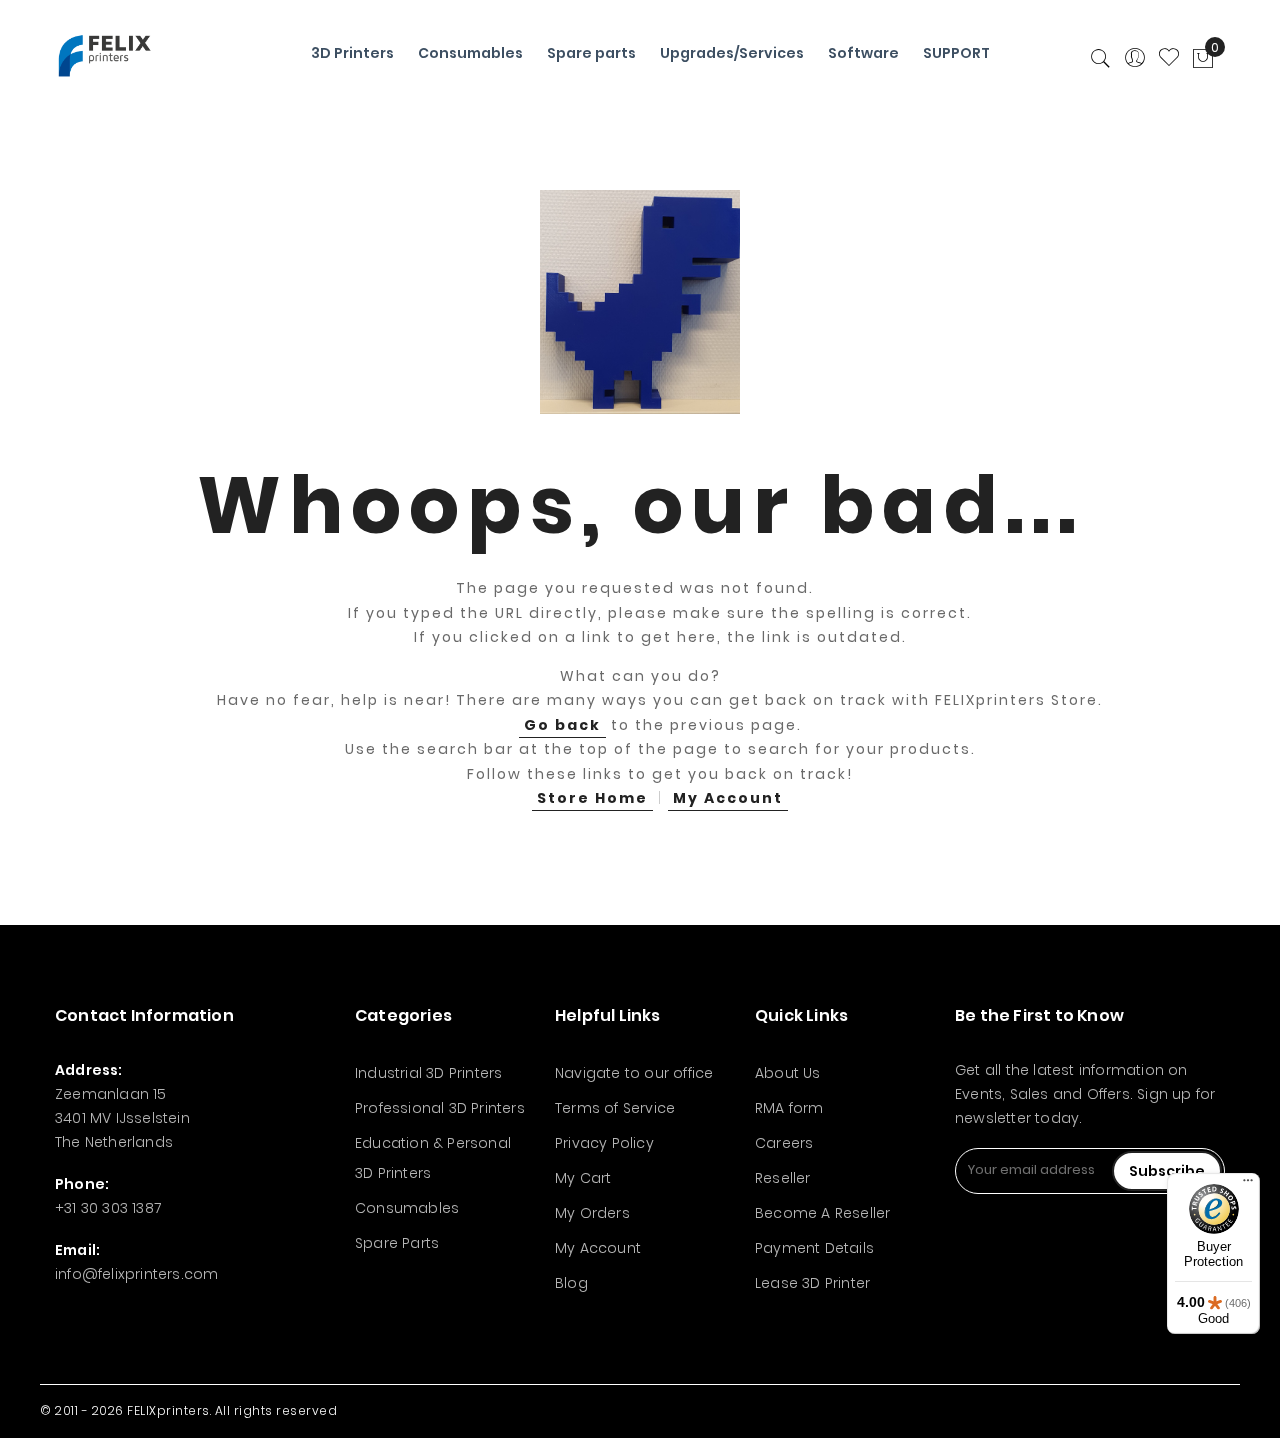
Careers (784, 1143)
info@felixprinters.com (136, 1274)
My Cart (583, 1178)
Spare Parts (397, 1243)
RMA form (789, 1108)
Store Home (592, 798)
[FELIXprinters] (104, 55)
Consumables (407, 1208)
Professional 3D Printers (440, 1108)
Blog (571, 1283)
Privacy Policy (604, 1143)
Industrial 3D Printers (428, 1073)
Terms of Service (615, 1108)
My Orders (592, 1213)
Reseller (783, 1178)
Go (562, 725)
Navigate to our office (634, 1073)
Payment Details (814, 1248)
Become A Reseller (822, 1213)
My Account (728, 798)
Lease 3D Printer (812, 1283)
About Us (788, 1073)
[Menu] (1248, 1185)
